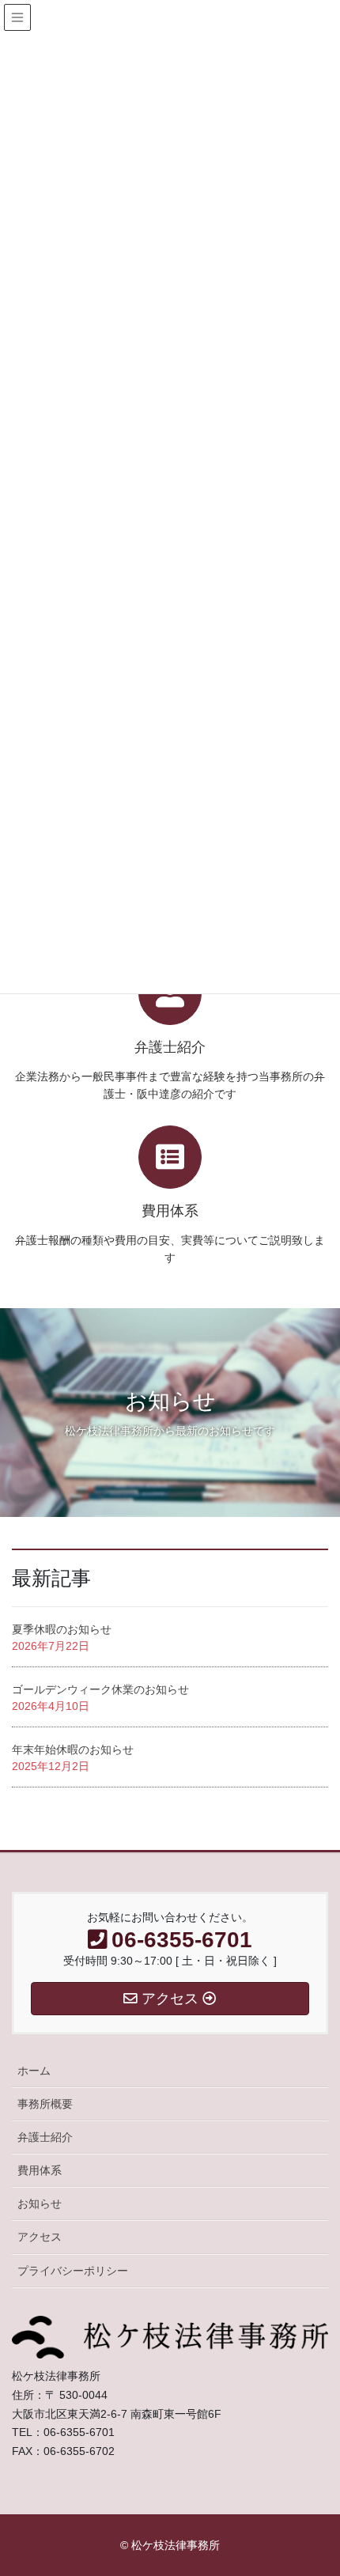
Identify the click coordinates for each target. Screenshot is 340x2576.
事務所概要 (45, 2104)
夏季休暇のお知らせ (62, 1629)
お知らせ (40, 2203)
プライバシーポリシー (73, 2271)
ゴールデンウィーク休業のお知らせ (100, 1689)
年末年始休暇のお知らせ (73, 1749)
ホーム (34, 2071)
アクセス (40, 2237)
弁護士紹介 (45, 2137)
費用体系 (40, 2170)
